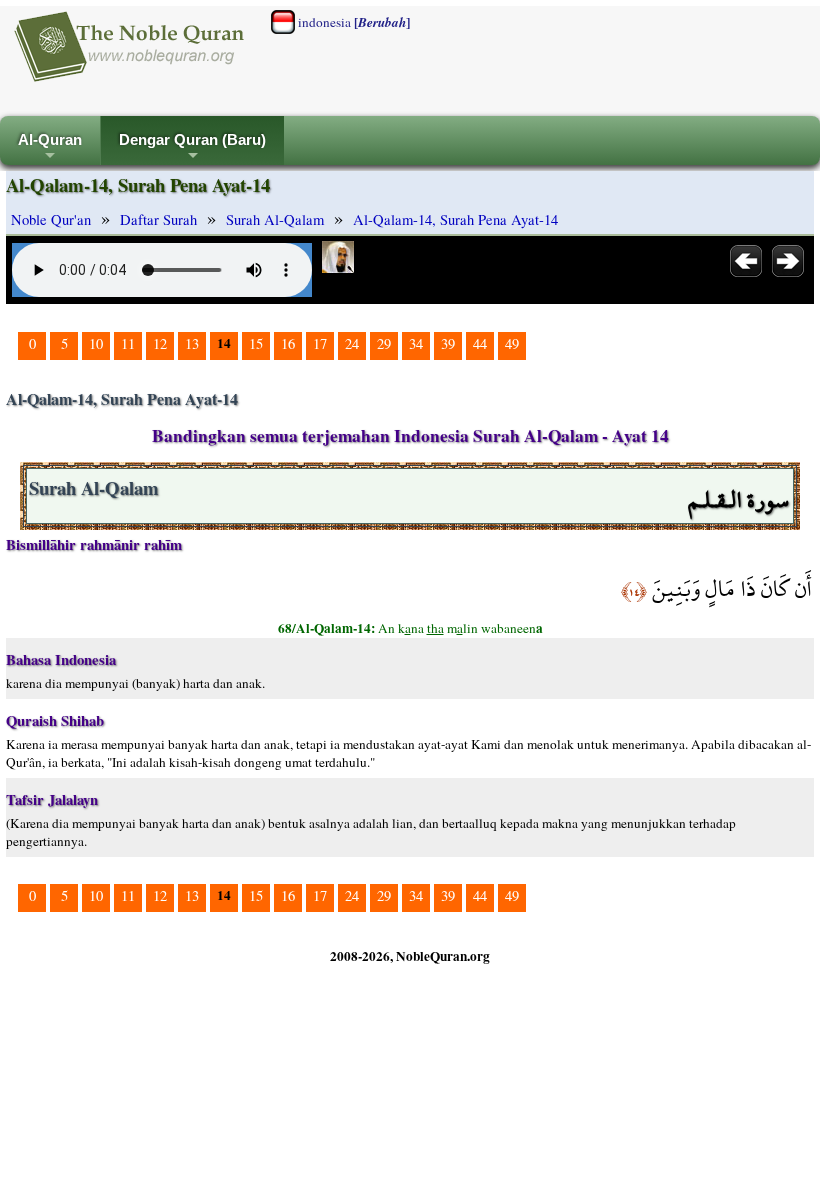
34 (416, 343)
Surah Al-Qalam (275, 219)
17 (320, 343)
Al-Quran (50, 148)
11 (128, 343)
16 (288, 343)
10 (96, 343)
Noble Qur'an (51, 219)
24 (352, 343)
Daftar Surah (158, 219)
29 (384, 343)
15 (256, 343)
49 (512, 343)
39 (448, 343)
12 (160, 343)
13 (192, 343)
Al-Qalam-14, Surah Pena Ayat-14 (455, 219)
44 (480, 343)
